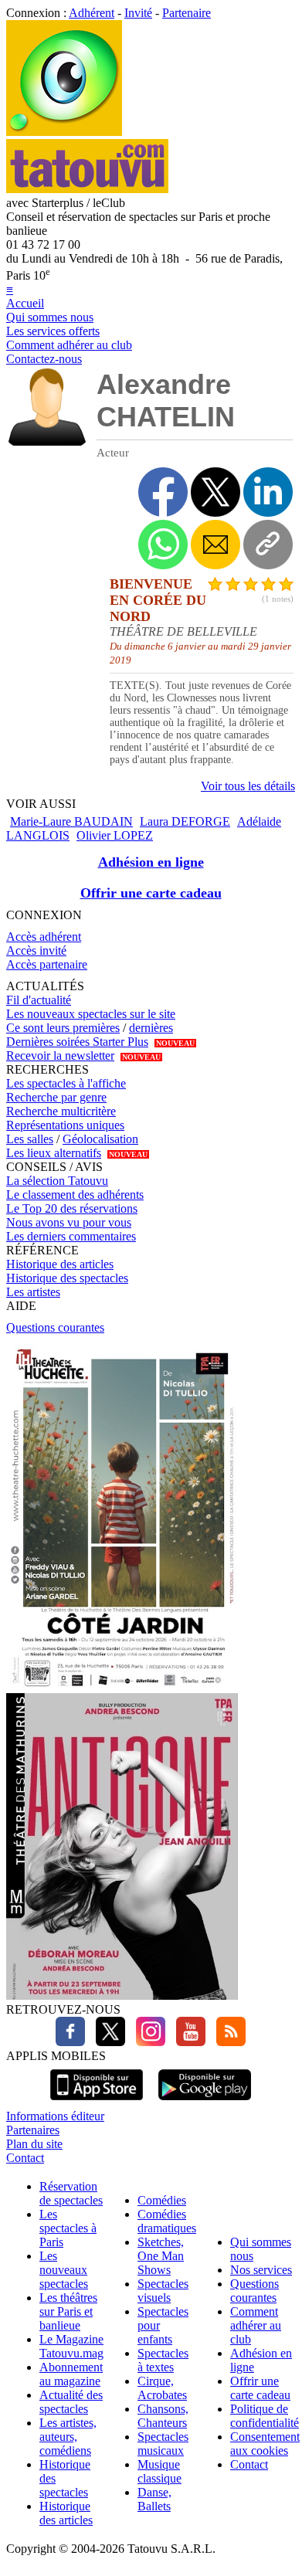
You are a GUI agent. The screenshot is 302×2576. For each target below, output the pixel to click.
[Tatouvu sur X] (107, 2042)
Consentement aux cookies (265, 2444)
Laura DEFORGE (185, 821)
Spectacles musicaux (163, 2444)
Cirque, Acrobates (162, 2388)
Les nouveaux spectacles (64, 2270)
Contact (25, 2158)
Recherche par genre (56, 1097)
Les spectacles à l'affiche (66, 1083)
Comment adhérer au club (69, 345)
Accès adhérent (44, 937)
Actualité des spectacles (71, 2402)
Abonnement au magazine (71, 2374)
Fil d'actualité (39, 1000)
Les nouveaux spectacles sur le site (91, 1014)
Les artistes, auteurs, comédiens (68, 2437)
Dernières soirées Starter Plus (77, 1042)
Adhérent (92, 13)
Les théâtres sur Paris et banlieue (68, 2311)
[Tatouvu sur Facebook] (70, 2042)
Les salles (30, 1139)
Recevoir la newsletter (60, 1056)
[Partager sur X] (215, 492)
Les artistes (33, 1292)
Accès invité (36, 950)
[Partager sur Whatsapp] (163, 545)
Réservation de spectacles (71, 2193)
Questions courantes (55, 1327)
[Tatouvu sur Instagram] (147, 2042)
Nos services (261, 2270)
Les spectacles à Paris (68, 2228)
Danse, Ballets (154, 2499)
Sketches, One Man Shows (161, 2256)
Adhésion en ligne (151, 862)
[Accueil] (64, 132)
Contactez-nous (44, 359)
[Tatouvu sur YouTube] (187, 2042)
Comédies (162, 2200)
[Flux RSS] (227, 2042)
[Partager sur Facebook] (163, 492)
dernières (151, 1028)
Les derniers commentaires (71, 1236)
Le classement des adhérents (75, 1195)
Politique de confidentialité (265, 2416)
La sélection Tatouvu (57, 1181)
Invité (138, 13)
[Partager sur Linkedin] (268, 492)
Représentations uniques (65, 1125)
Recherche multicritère (61, 1111)
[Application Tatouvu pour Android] (205, 2102)
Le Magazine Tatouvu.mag (71, 2346)
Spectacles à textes (163, 2360)
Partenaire (187, 13)
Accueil (25, 303)
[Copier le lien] (268, 545)
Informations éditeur (55, 2116)
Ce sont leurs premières (63, 1028)
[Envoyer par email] (215, 545)
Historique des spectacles (67, 1278)
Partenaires (33, 2130)
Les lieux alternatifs (54, 1153)
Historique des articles (60, 1264)
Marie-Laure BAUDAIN (71, 821)
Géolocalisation (100, 1139)
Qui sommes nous (50, 317)
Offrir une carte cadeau (151, 893)
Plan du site (34, 2144)
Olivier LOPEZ (115, 835)
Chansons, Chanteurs (163, 2416)
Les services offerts (53, 331)
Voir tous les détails (248, 786)
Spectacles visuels (163, 2291)
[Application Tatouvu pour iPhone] (97, 2102)
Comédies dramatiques (167, 2221)
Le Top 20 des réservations (72, 1208)
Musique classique (159, 2471)
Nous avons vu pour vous (69, 1222)
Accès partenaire (47, 964)
